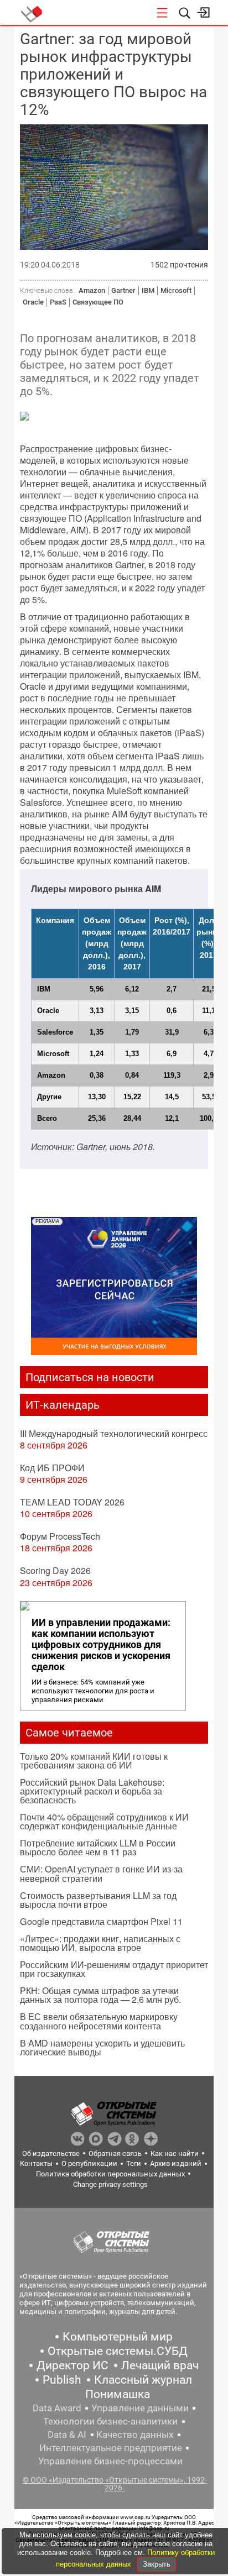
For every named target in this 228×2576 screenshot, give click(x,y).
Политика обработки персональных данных (110, 2174)
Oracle (33, 302)
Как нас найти (175, 2153)
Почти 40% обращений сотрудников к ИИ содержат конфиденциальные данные (104, 1821)
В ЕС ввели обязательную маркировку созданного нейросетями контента (99, 2021)
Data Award (57, 2408)
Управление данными (140, 2408)
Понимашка (118, 2394)
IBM (148, 290)
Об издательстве (51, 2153)
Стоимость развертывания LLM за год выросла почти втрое (98, 1900)
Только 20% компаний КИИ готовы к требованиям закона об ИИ (94, 1761)
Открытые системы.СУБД (118, 2351)
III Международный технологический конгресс (114, 1433)
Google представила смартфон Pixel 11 (101, 1921)
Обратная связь (115, 2153)
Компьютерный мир (118, 2337)
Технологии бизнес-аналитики (110, 2421)
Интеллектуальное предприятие (111, 2448)
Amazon (92, 290)
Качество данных (135, 2435)
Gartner (123, 290)
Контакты (36, 2163)
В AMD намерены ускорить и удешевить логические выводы (102, 2047)
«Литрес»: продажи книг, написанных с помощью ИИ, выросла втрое (100, 1943)
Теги (134, 2163)
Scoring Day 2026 (55, 1570)
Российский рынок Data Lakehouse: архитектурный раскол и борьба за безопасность (92, 1791)
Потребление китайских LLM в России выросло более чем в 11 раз (98, 1847)
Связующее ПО (98, 302)
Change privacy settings (110, 2184)
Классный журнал (143, 2380)
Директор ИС (72, 2365)
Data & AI (67, 2435)
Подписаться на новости (90, 1377)
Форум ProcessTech (60, 1536)
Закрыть (157, 2564)
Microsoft (176, 290)
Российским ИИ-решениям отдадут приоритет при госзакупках (114, 1969)
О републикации (89, 2163)
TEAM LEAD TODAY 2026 (72, 1502)
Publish (62, 2380)
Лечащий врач (160, 2365)
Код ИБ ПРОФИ (52, 1468)
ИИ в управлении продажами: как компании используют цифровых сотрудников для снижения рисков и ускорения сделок (101, 1645)
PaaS (58, 302)
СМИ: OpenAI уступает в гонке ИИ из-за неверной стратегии (101, 1873)
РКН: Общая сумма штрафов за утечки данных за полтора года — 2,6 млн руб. (100, 1995)
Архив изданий (176, 2163)
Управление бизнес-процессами (110, 2461)
